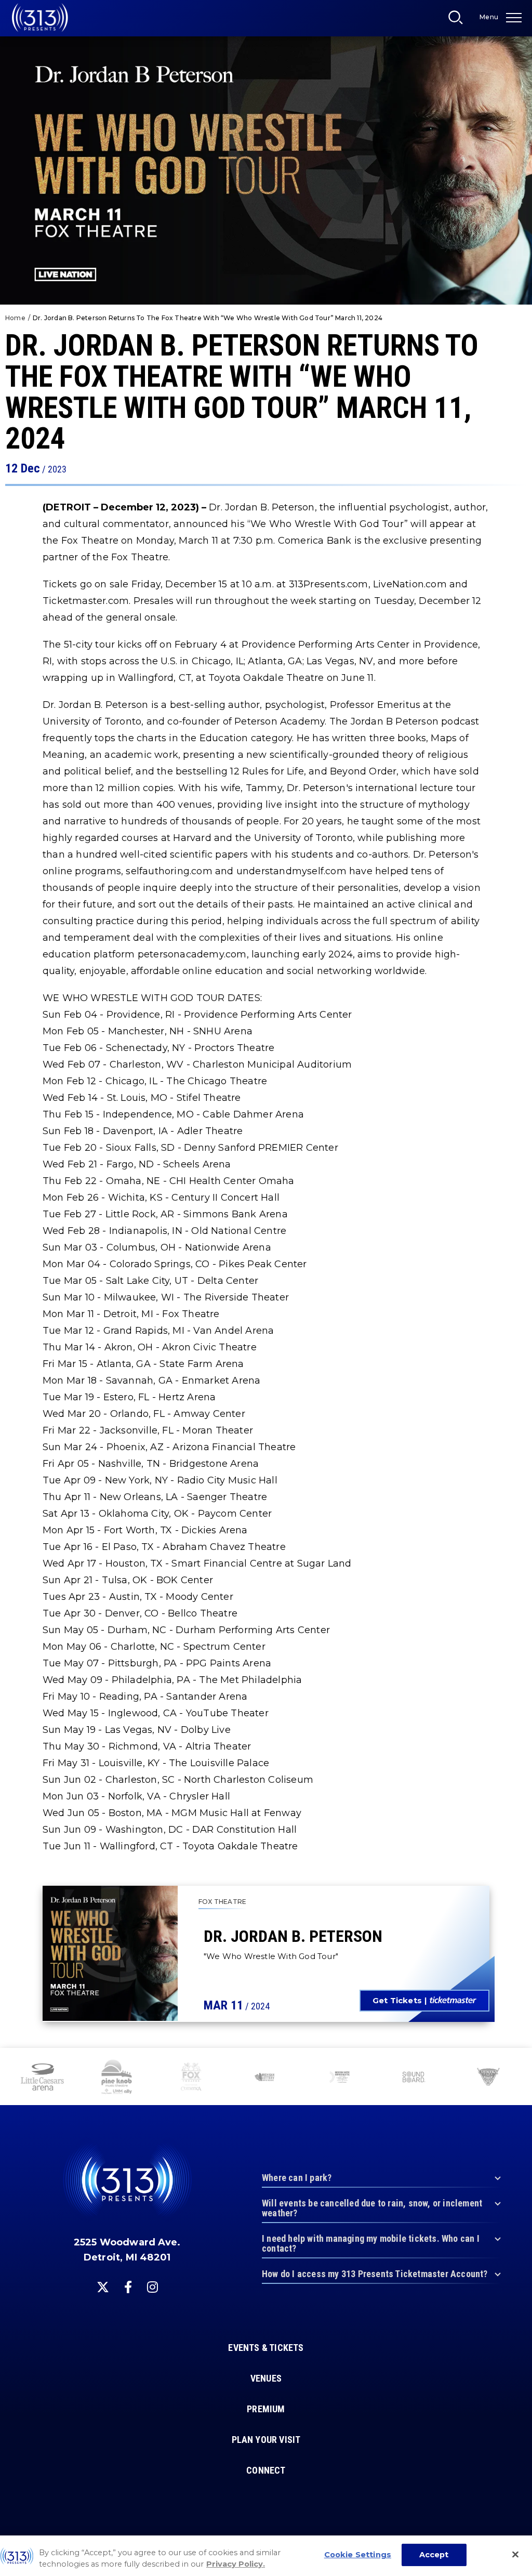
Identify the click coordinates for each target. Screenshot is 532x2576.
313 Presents (40, 18)
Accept (434, 2555)
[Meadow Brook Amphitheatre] (340, 2078)
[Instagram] (152, 2287)
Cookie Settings (358, 2555)
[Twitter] (103, 2287)
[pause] (520, 2061)
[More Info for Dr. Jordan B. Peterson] (110, 1953)
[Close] (515, 2555)
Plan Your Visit (266, 2440)
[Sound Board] (414, 2078)
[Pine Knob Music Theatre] (117, 2078)
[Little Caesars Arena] (42, 2078)
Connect (266, 2470)
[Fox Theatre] (191, 2078)
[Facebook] (128, 2287)
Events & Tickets (266, 2348)
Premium (266, 2409)
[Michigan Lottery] (265, 2078)
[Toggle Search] (459, 20)
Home (15, 318)
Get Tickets (397, 2000)
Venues (266, 2378)
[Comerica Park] (488, 2078)
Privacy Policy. (236, 2564)
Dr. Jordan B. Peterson (293, 1936)
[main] (266, 1024)
